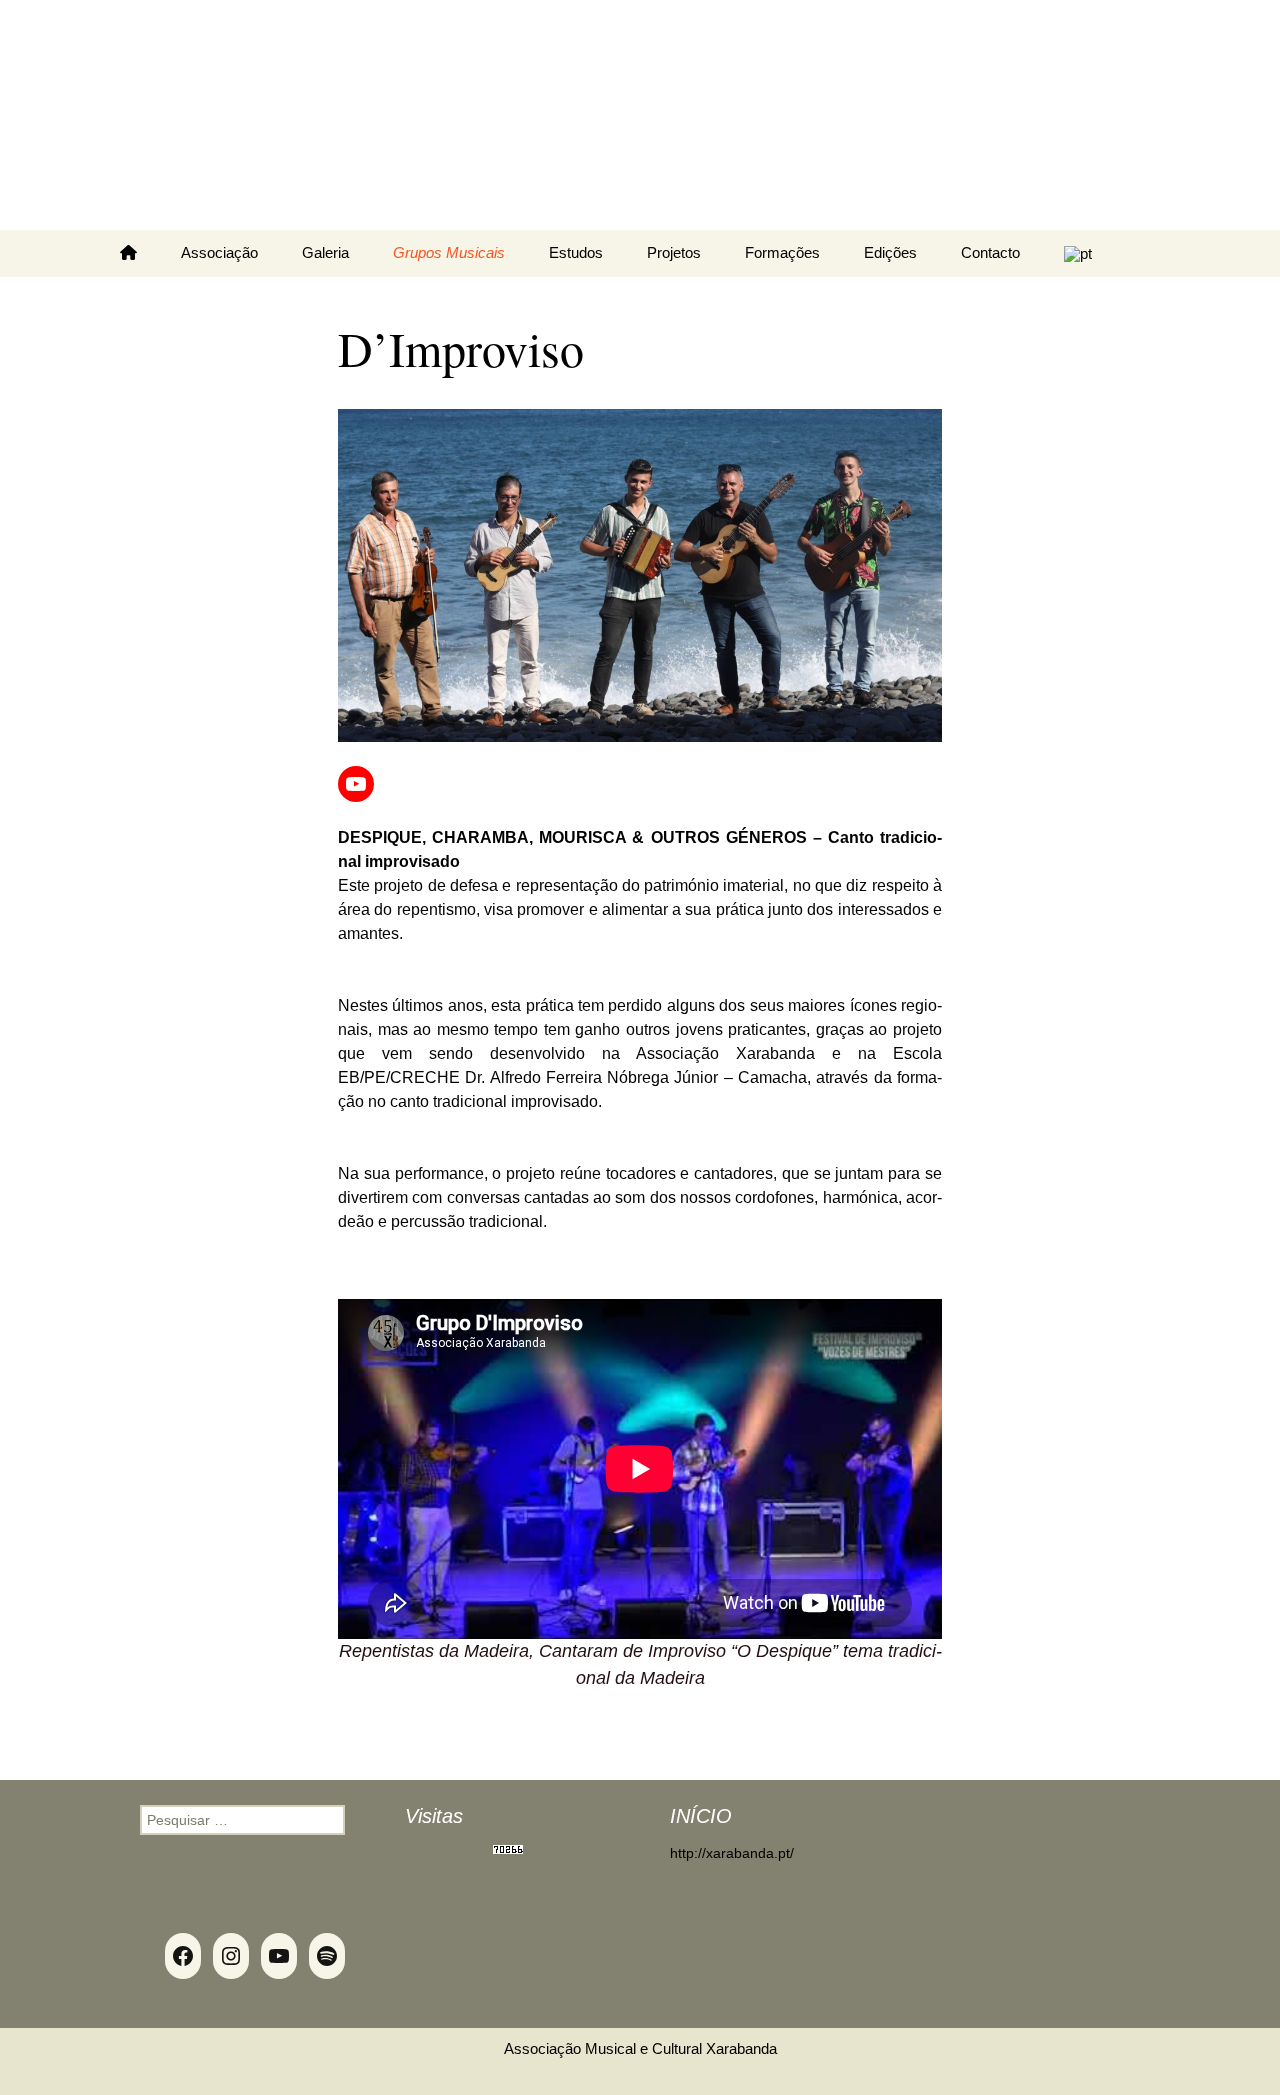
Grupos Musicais (449, 252)
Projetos (674, 252)
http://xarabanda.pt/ (732, 1853)
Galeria (325, 252)
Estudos (576, 252)
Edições (890, 252)
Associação (219, 252)
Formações (782, 252)
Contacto (990, 252)
